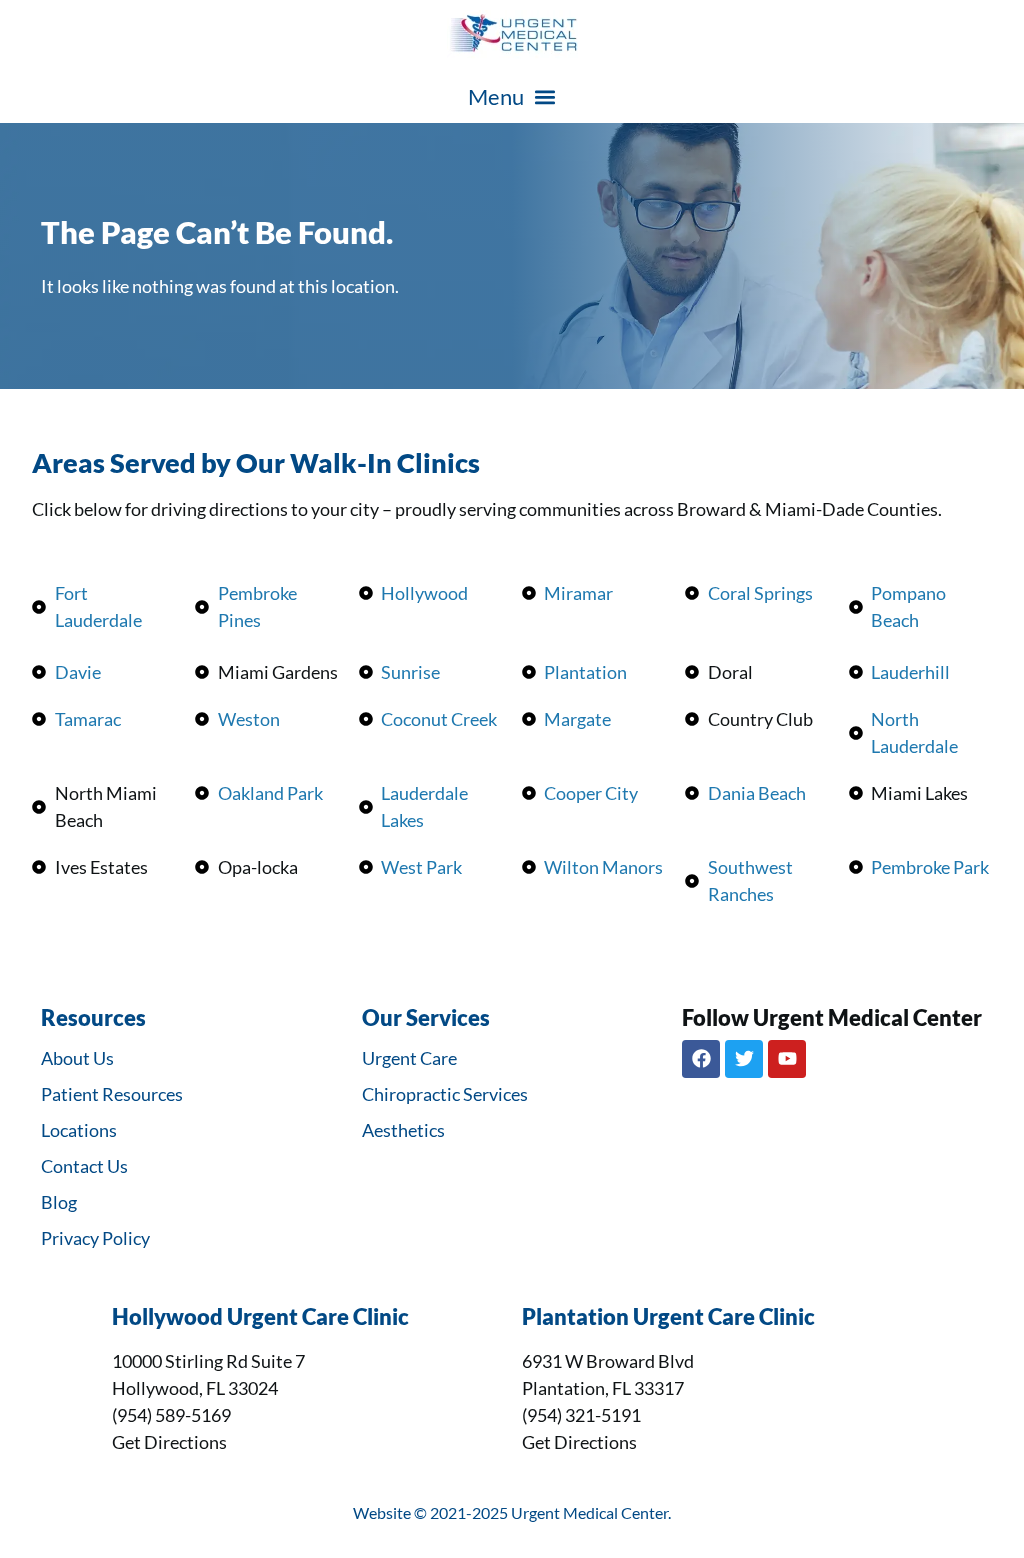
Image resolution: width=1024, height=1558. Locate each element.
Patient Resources (112, 1094)
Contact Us (84, 1166)
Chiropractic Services (445, 1094)
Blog (59, 1202)
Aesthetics (403, 1130)
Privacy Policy (95, 1238)
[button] (512, 96)
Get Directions (169, 1442)
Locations (79, 1130)
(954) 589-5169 (171, 1415)
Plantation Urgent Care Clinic (668, 1317)
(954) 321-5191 (581, 1415)
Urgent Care (409, 1058)
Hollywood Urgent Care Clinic (260, 1317)
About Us (77, 1058)
